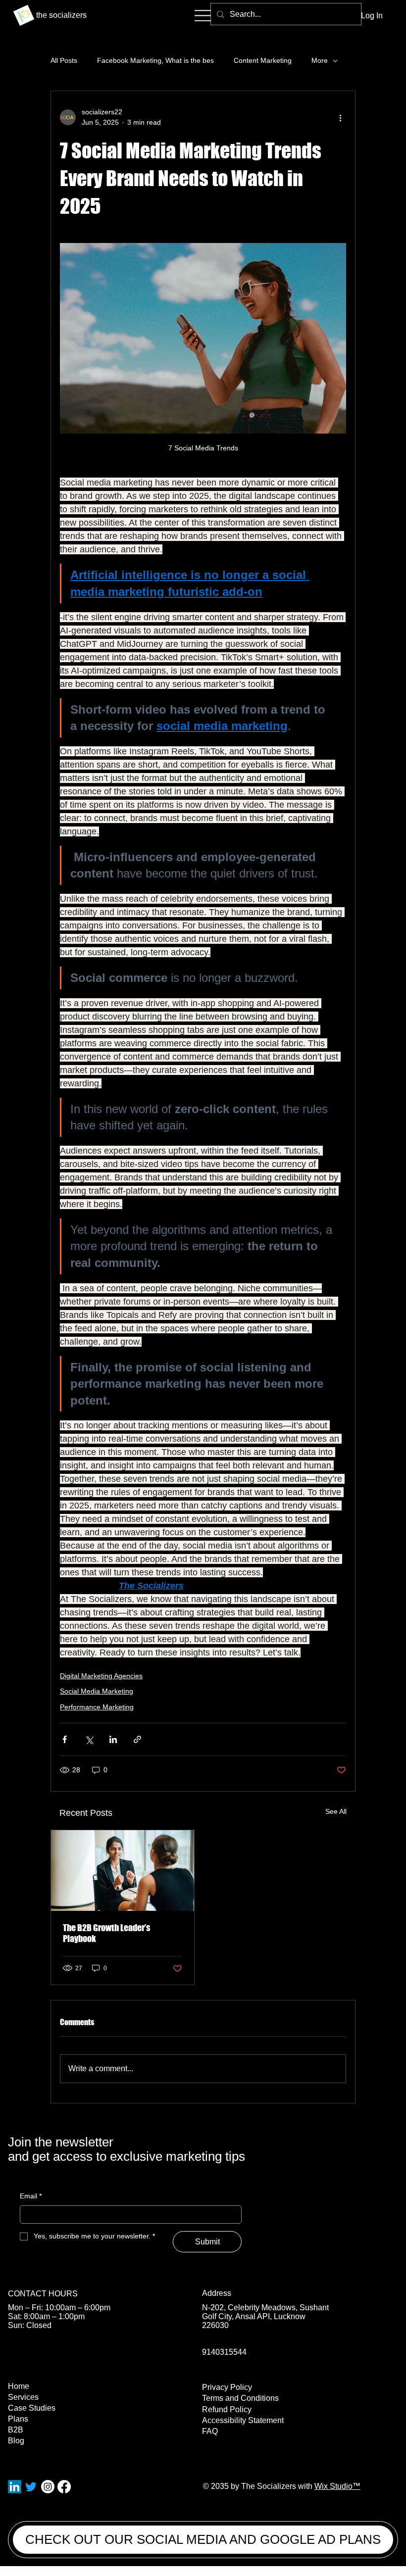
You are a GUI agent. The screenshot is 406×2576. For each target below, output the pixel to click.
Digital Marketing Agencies (101, 1676)
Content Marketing (263, 60)
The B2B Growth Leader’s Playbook (106, 1933)
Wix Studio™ (337, 2486)
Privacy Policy (227, 2387)
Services (23, 2397)
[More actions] (340, 117)
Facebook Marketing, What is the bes (155, 60)
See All (336, 1811)
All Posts (64, 60)
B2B (16, 2430)
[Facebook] (64, 2487)
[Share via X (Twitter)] (89, 1739)
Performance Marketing (97, 1707)
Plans (18, 2419)
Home (19, 2386)
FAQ (210, 2431)
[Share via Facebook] (65, 1739)
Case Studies (32, 2408)
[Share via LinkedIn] (113, 1739)
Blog (16, 2441)
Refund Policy (227, 2409)
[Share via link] (137, 1739)
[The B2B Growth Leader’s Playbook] (123, 1871)
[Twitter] (31, 2487)
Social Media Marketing (97, 1691)
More (320, 60)
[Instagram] (48, 2487)
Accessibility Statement (243, 2420)
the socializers (61, 15)
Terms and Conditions (240, 2398)
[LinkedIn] (15, 2487)
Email (31, 2196)
